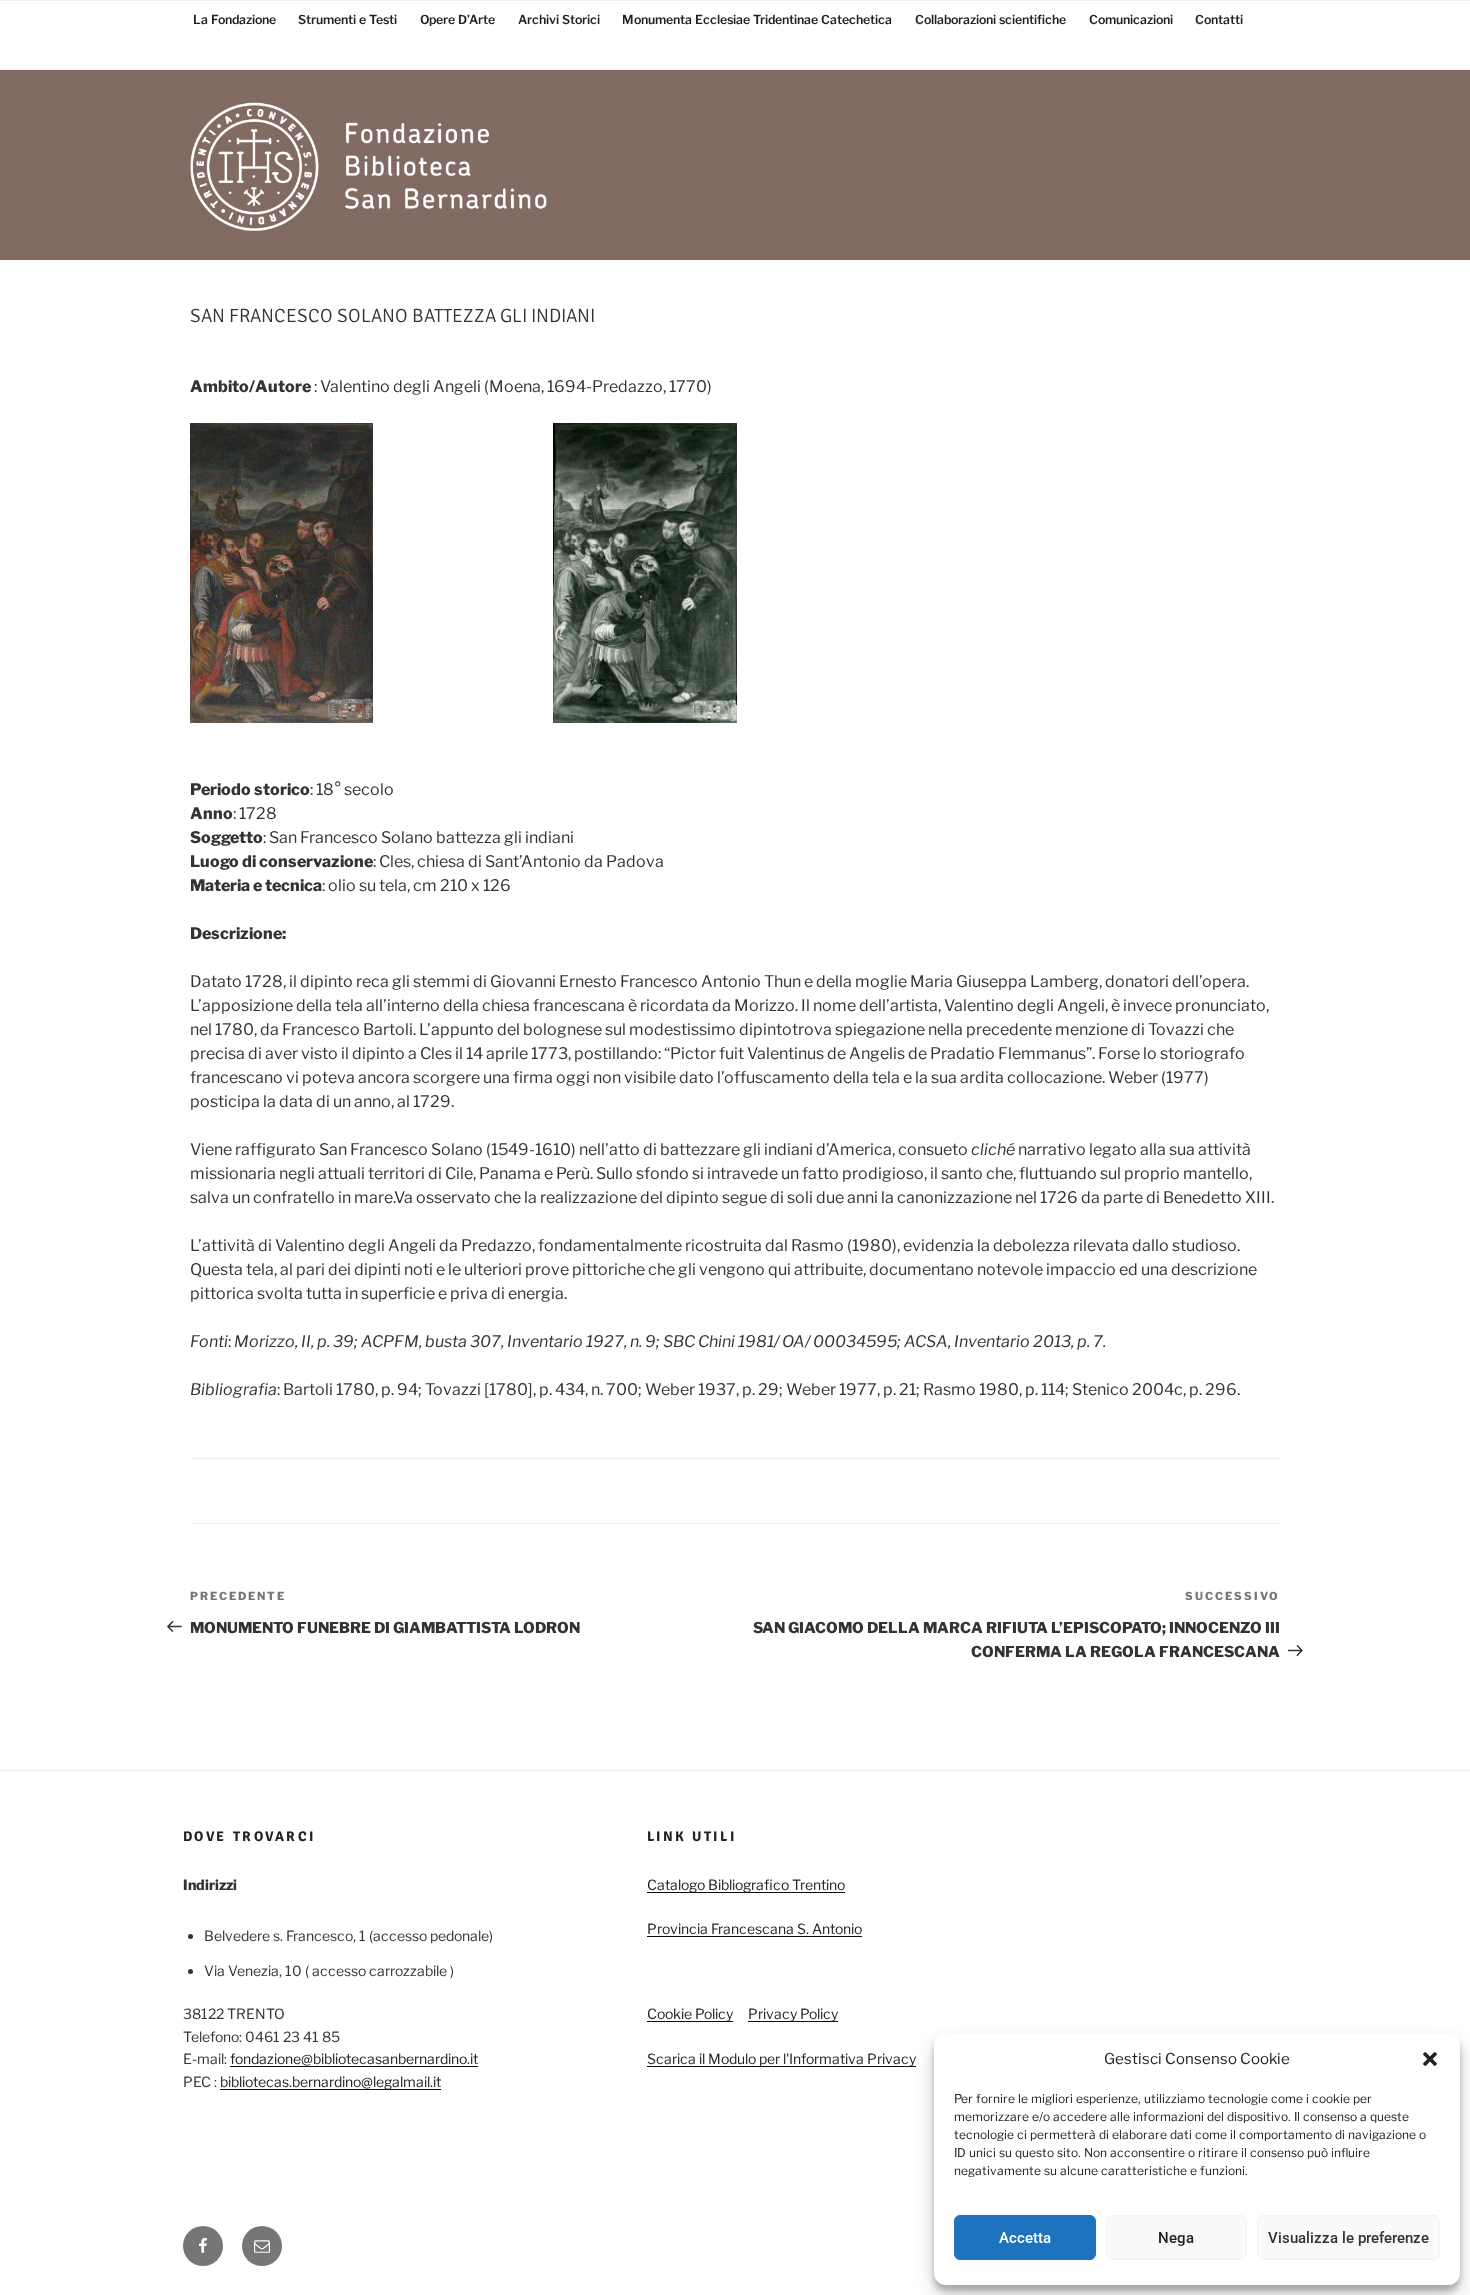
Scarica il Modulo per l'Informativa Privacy (781, 2058)
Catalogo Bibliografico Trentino (746, 1884)
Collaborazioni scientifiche (990, 19)
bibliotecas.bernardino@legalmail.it (330, 2081)
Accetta (1025, 2238)
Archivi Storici (559, 19)
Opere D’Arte (457, 19)
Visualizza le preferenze (1348, 2238)
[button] (1430, 2059)
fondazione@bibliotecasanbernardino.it (354, 2058)
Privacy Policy (793, 2013)
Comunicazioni (1131, 19)
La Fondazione (234, 19)
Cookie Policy (690, 2013)
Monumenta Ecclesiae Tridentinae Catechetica (757, 19)
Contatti (1219, 19)
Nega (1176, 2238)
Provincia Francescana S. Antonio (754, 1928)
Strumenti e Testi (347, 19)
